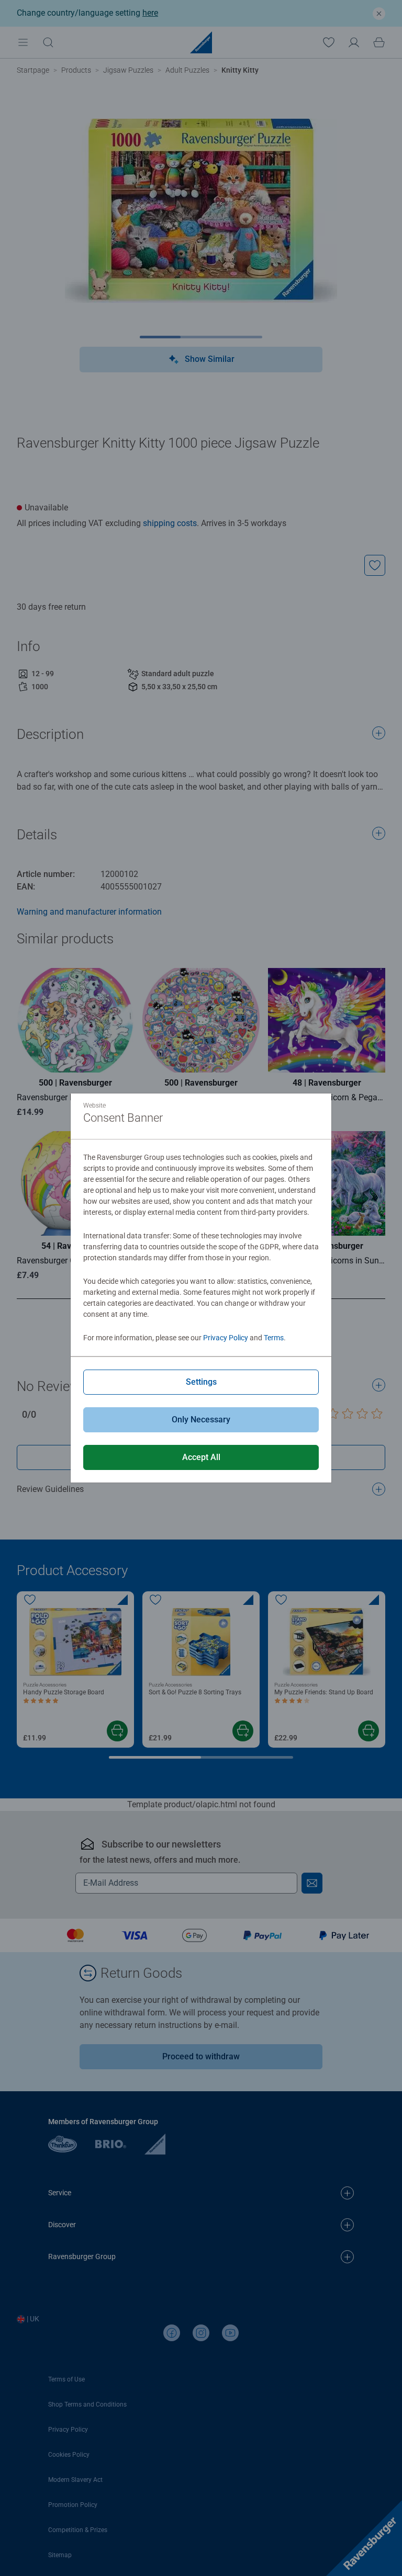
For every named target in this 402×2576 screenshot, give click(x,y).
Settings (201, 1382)
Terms (274, 1338)
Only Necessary (201, 1420)
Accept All (201, 1457)
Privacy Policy (226, 1338)
